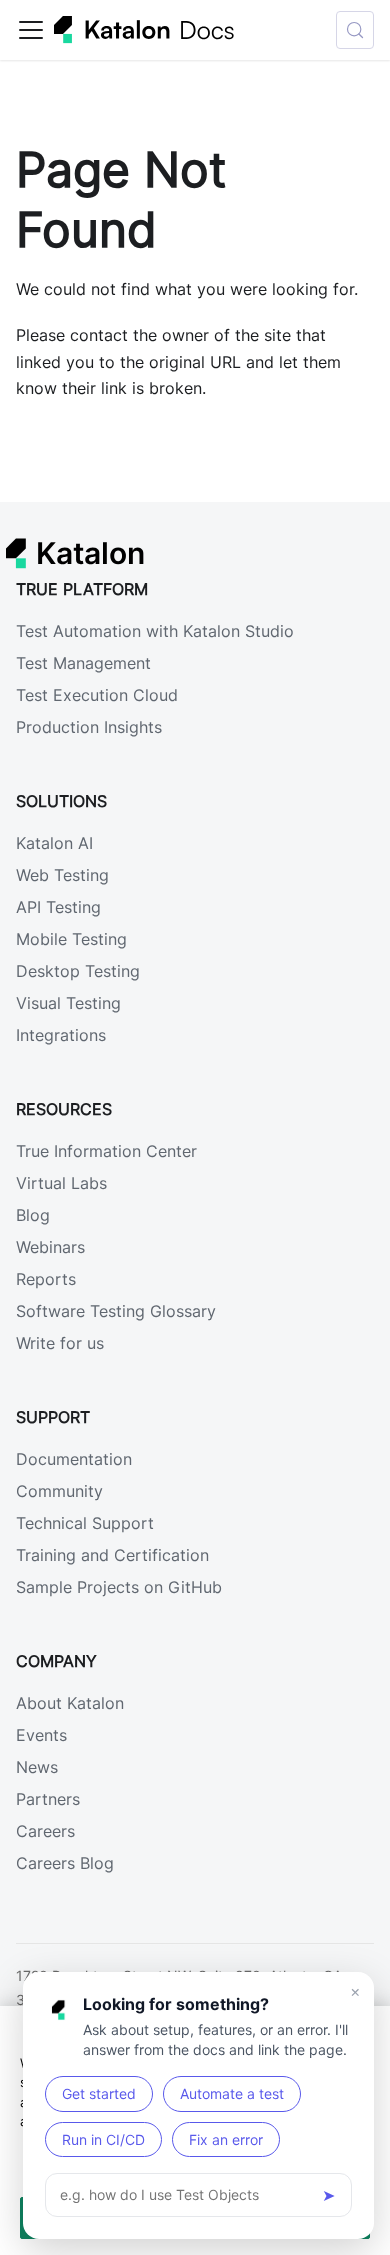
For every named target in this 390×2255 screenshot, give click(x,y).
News (37, 1767)
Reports (46, 1279)
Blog (33, 1215)
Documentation (74, 1459)
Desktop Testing (78, 971)
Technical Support (85, 1523)
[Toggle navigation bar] (31, 30)
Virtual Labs (61, 1183)
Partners (48, 1799)
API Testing (58, 907)
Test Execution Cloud (97, 695)
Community (59, 1491)
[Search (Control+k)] (355, 30)
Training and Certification (112, 1555)
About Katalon (70, 1703)
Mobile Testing (71, 939)
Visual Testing (68, 1003)
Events (41, 1735)
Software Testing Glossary (116, 1311)
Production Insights (89, 727)
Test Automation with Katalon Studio (155, 631)
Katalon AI (54, 843)
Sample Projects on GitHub (119, 1587)
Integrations (61, 1035)
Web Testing (62, 875)
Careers (45, 1831)
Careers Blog (65, 1863)
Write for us (60, 1343)
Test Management (83, 663)
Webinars (50, 1247)
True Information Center (106, 1151)
